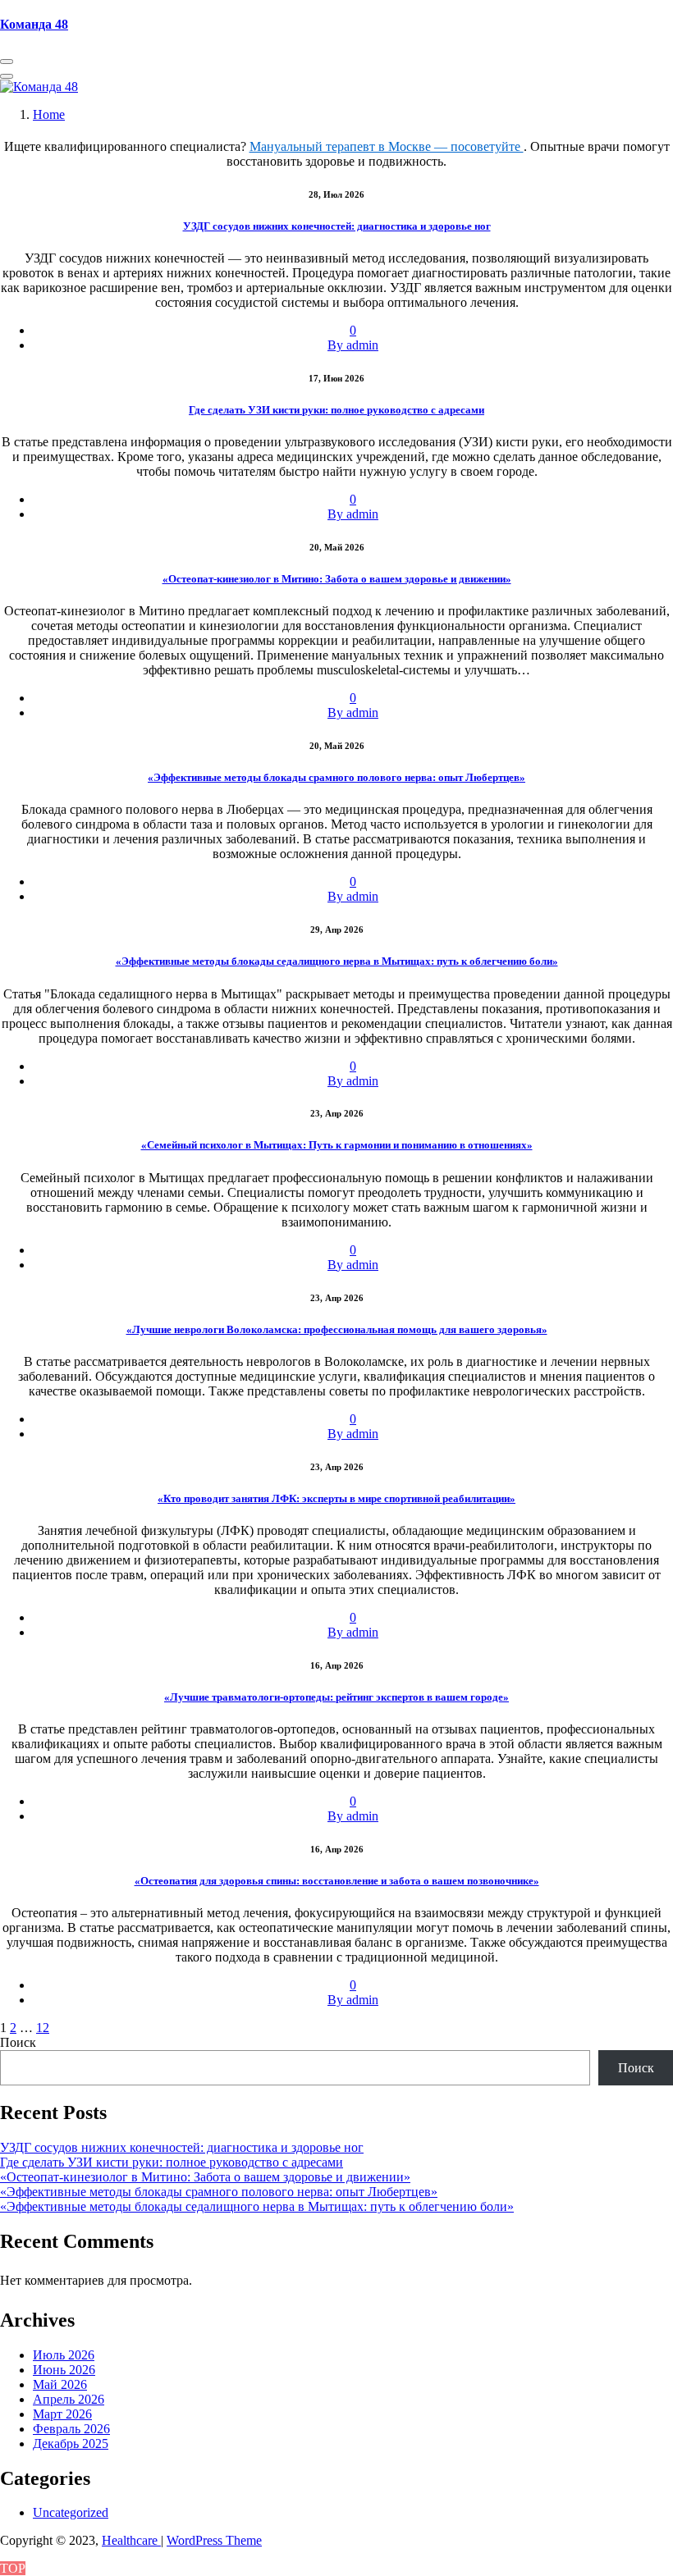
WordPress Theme (214, 2540)
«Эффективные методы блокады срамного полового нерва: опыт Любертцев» (336, 777)
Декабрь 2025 (71, 2444)
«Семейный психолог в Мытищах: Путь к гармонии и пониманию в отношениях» (337, 1145)
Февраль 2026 (71, 2429)
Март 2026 (62, 2414)
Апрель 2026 (69, 2399)
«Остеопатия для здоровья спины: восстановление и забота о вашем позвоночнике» (337, 1881)
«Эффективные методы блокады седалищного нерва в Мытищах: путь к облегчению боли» (337, 961)
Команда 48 (34, 24)
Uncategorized (71, 2512)
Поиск (18, 2042)
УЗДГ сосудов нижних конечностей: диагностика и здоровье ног (337, 226)
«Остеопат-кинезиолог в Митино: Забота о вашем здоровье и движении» (337, 579)
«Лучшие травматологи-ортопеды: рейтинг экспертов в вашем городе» (336, 1697)
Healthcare (131, 2540)
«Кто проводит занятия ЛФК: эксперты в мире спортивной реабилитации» (336, 1498)
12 (43, 2028)
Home (49, 114)
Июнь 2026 (64, 2370)
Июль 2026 (64, 2355)
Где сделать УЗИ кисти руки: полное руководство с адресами (336, 410)
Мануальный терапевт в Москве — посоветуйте (387, 146)
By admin (353, 345)
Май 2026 (60, 2384)
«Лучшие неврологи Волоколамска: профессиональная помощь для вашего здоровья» (337, 1329)
